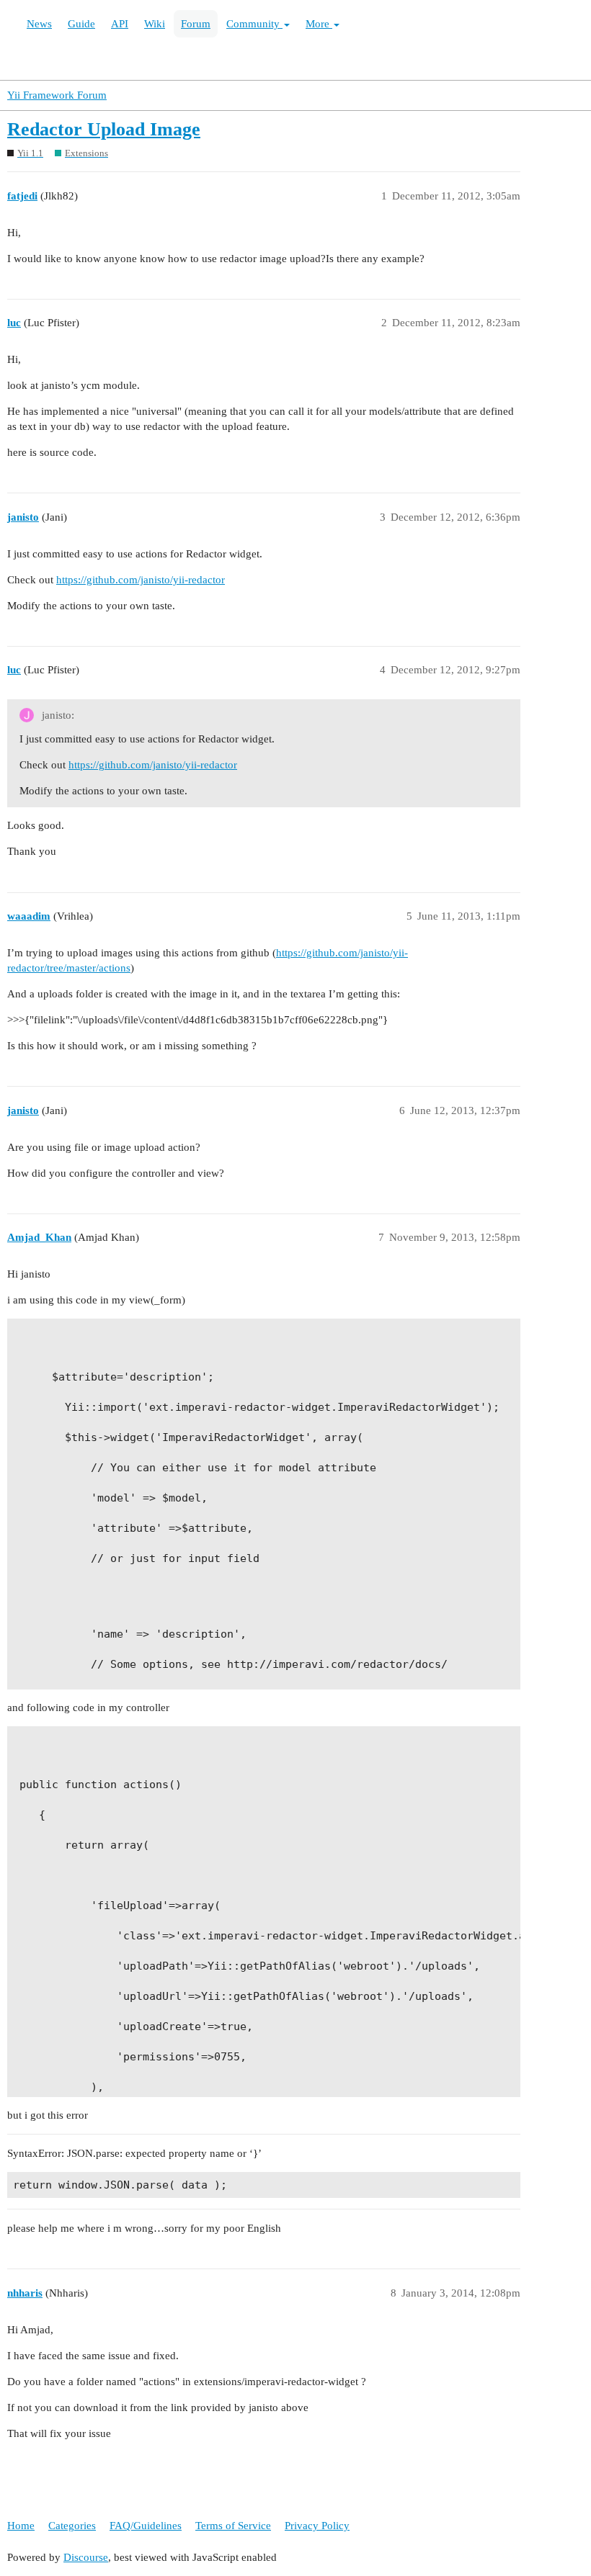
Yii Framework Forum (57, 95)
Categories (72, 2526)
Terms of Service (233, 2526)
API (120, 24)
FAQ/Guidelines (146, 2526)
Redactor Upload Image (104, 129)
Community (254, 24)
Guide (81, 24)
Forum (196, 24)
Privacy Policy (317, 2526)
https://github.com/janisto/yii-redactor (141, 580)
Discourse (86, 2557)
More (319, 24)
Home (21, 2526)
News (39, 24)
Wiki (155, 24)
